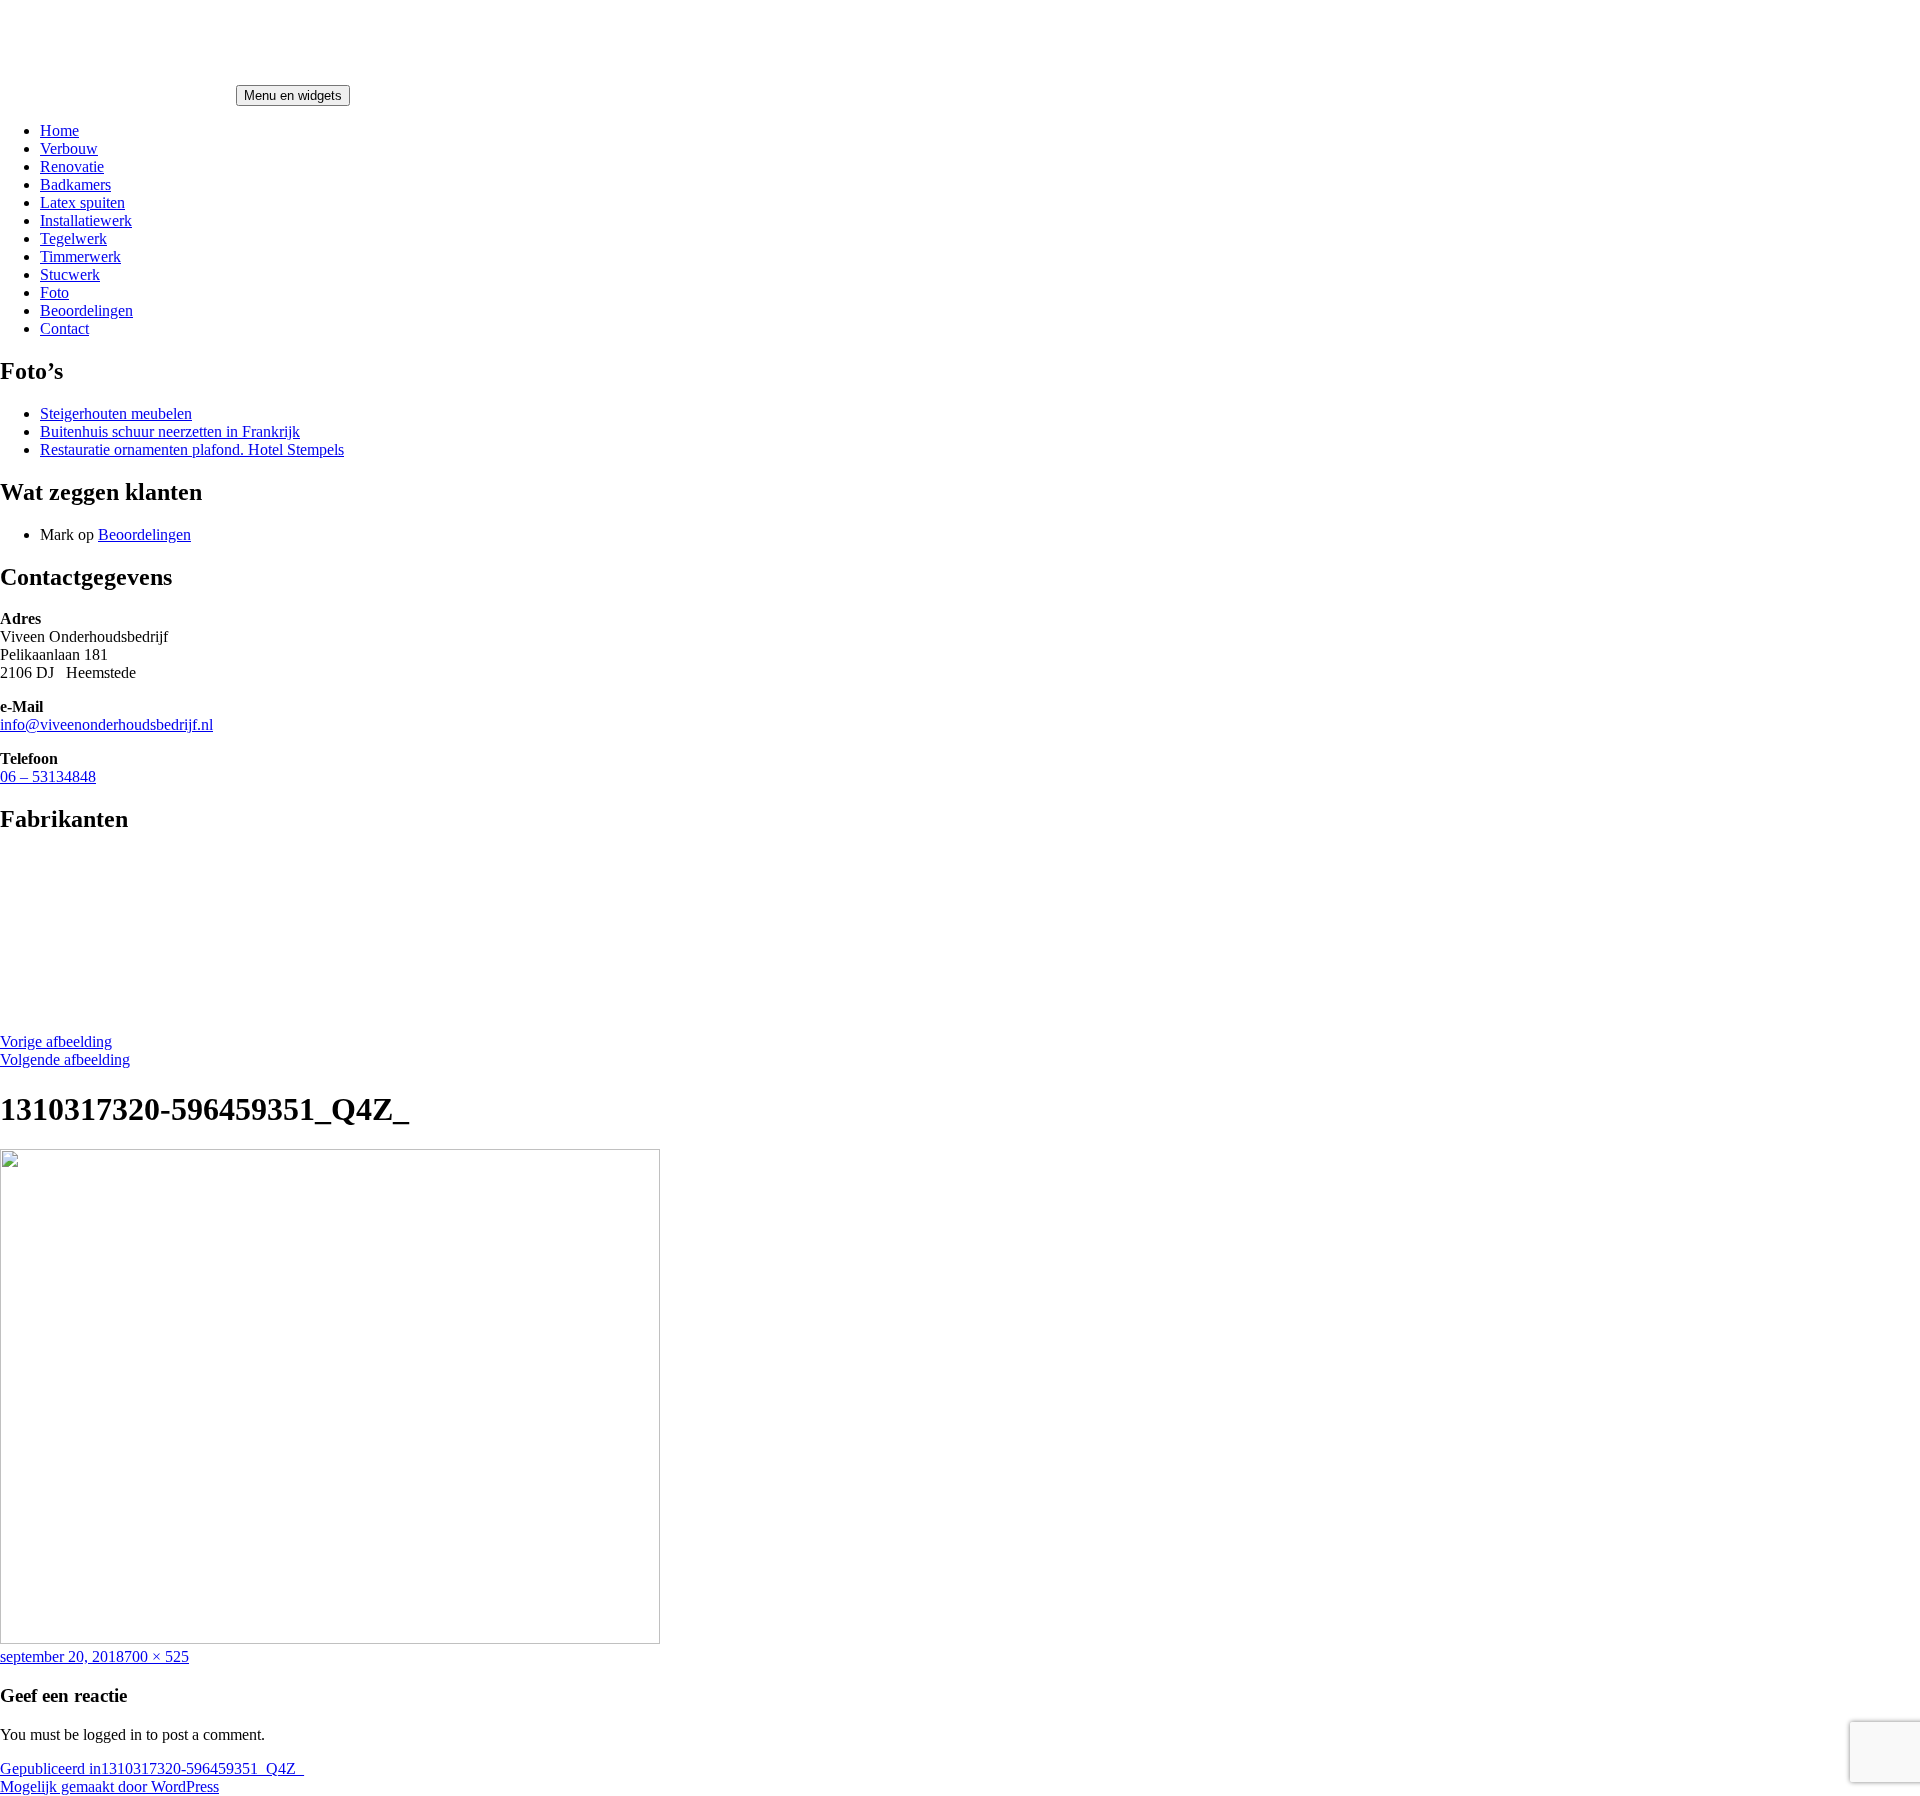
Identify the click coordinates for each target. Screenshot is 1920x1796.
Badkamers (75, 184)
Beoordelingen (86, 310)
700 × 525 (156, 1656)
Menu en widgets (293, 95)
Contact (64, 328)
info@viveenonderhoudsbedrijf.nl (106, 724)
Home (59, 130)
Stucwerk (70, 274)
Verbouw (69, 148)
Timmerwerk (80, 256)
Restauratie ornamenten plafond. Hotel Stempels (192, 449)
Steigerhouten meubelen (116, 413)
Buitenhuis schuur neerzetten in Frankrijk (170, 431)
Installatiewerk (86, 220)
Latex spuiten (82, 202)
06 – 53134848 (48, 776)
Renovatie (72, 166)
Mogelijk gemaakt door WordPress (109, 1786)
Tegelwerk (73, 238)
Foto (54, 292)
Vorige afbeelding (56, 1041)
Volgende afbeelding (65, 1059)
